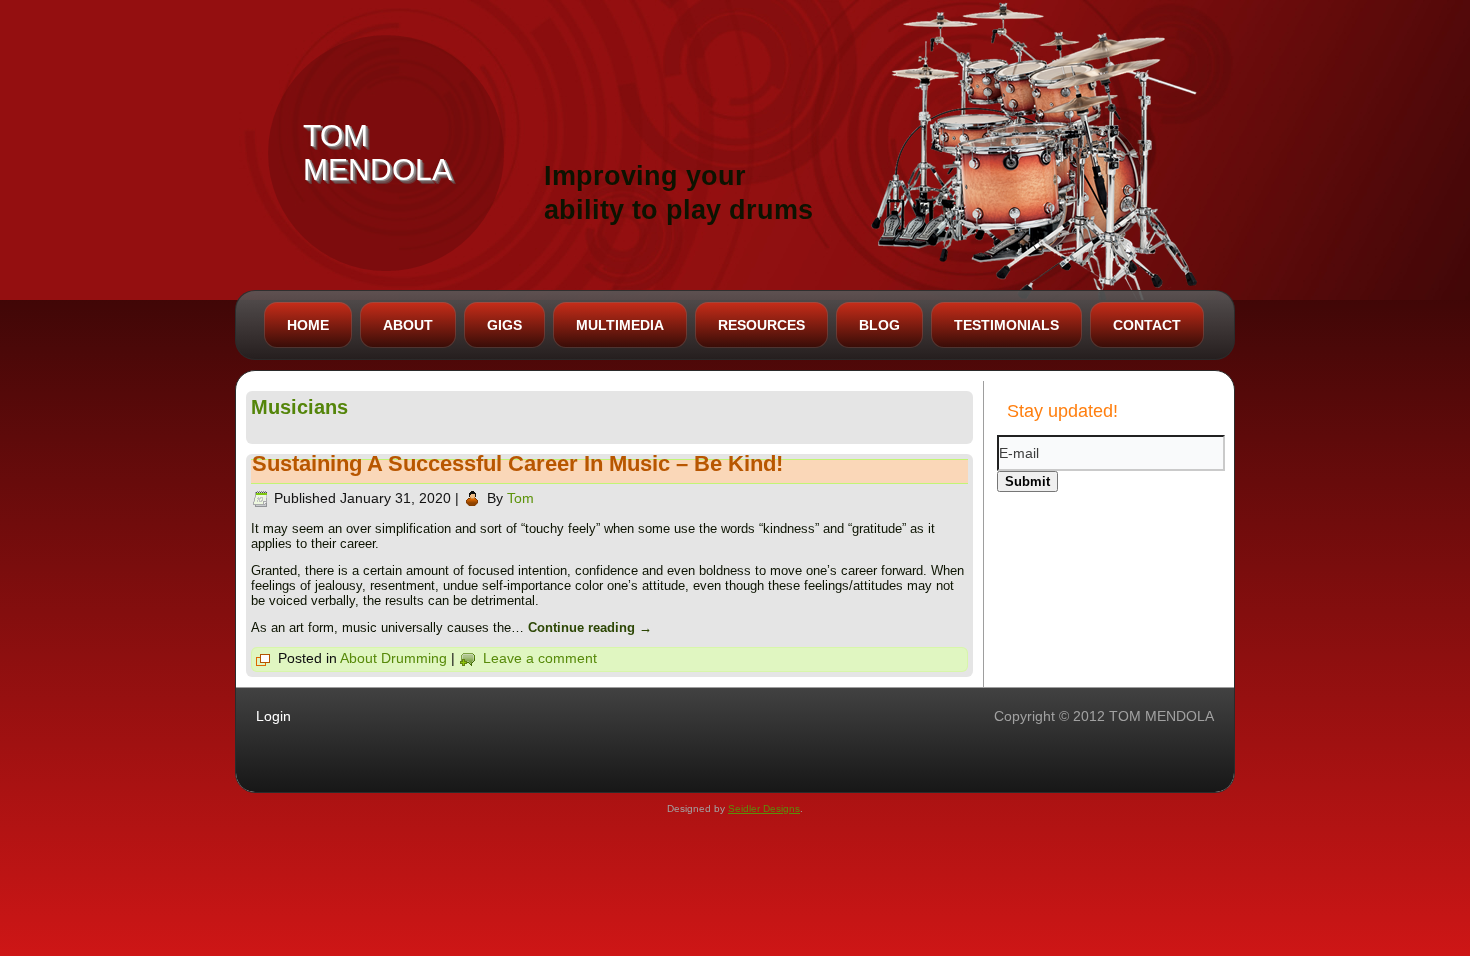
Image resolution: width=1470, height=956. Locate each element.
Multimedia (620, 325)
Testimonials (1006, 325)
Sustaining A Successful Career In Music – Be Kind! (517, 463)
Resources (761, 325)
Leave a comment (540, 658)
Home (308, 325)
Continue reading (590, 627)
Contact (1147, 325)
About (408, 325)
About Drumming (393, 658)
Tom (520, 498)
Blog (879, 325)
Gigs (504, 325)
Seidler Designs (764, 808)
